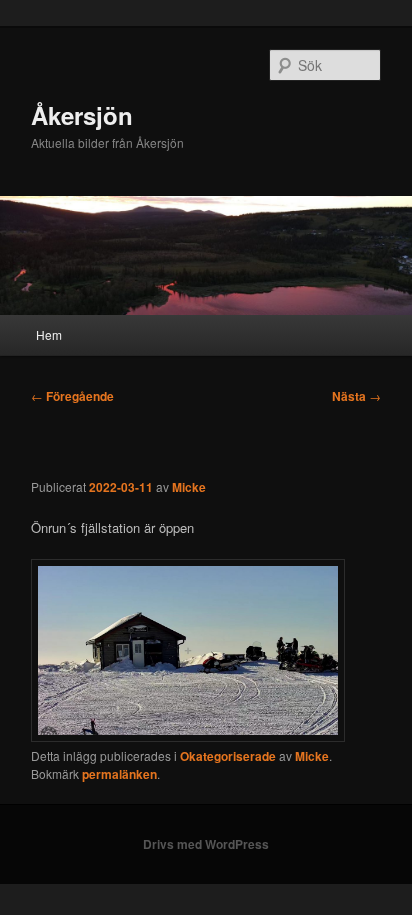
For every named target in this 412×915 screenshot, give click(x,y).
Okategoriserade (228, 756)
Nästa (356, 396)
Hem (49, 334)
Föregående (72, 396)
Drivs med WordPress (206, 844)
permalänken (119, 774)
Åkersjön (82, 115)
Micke (189, 487)
